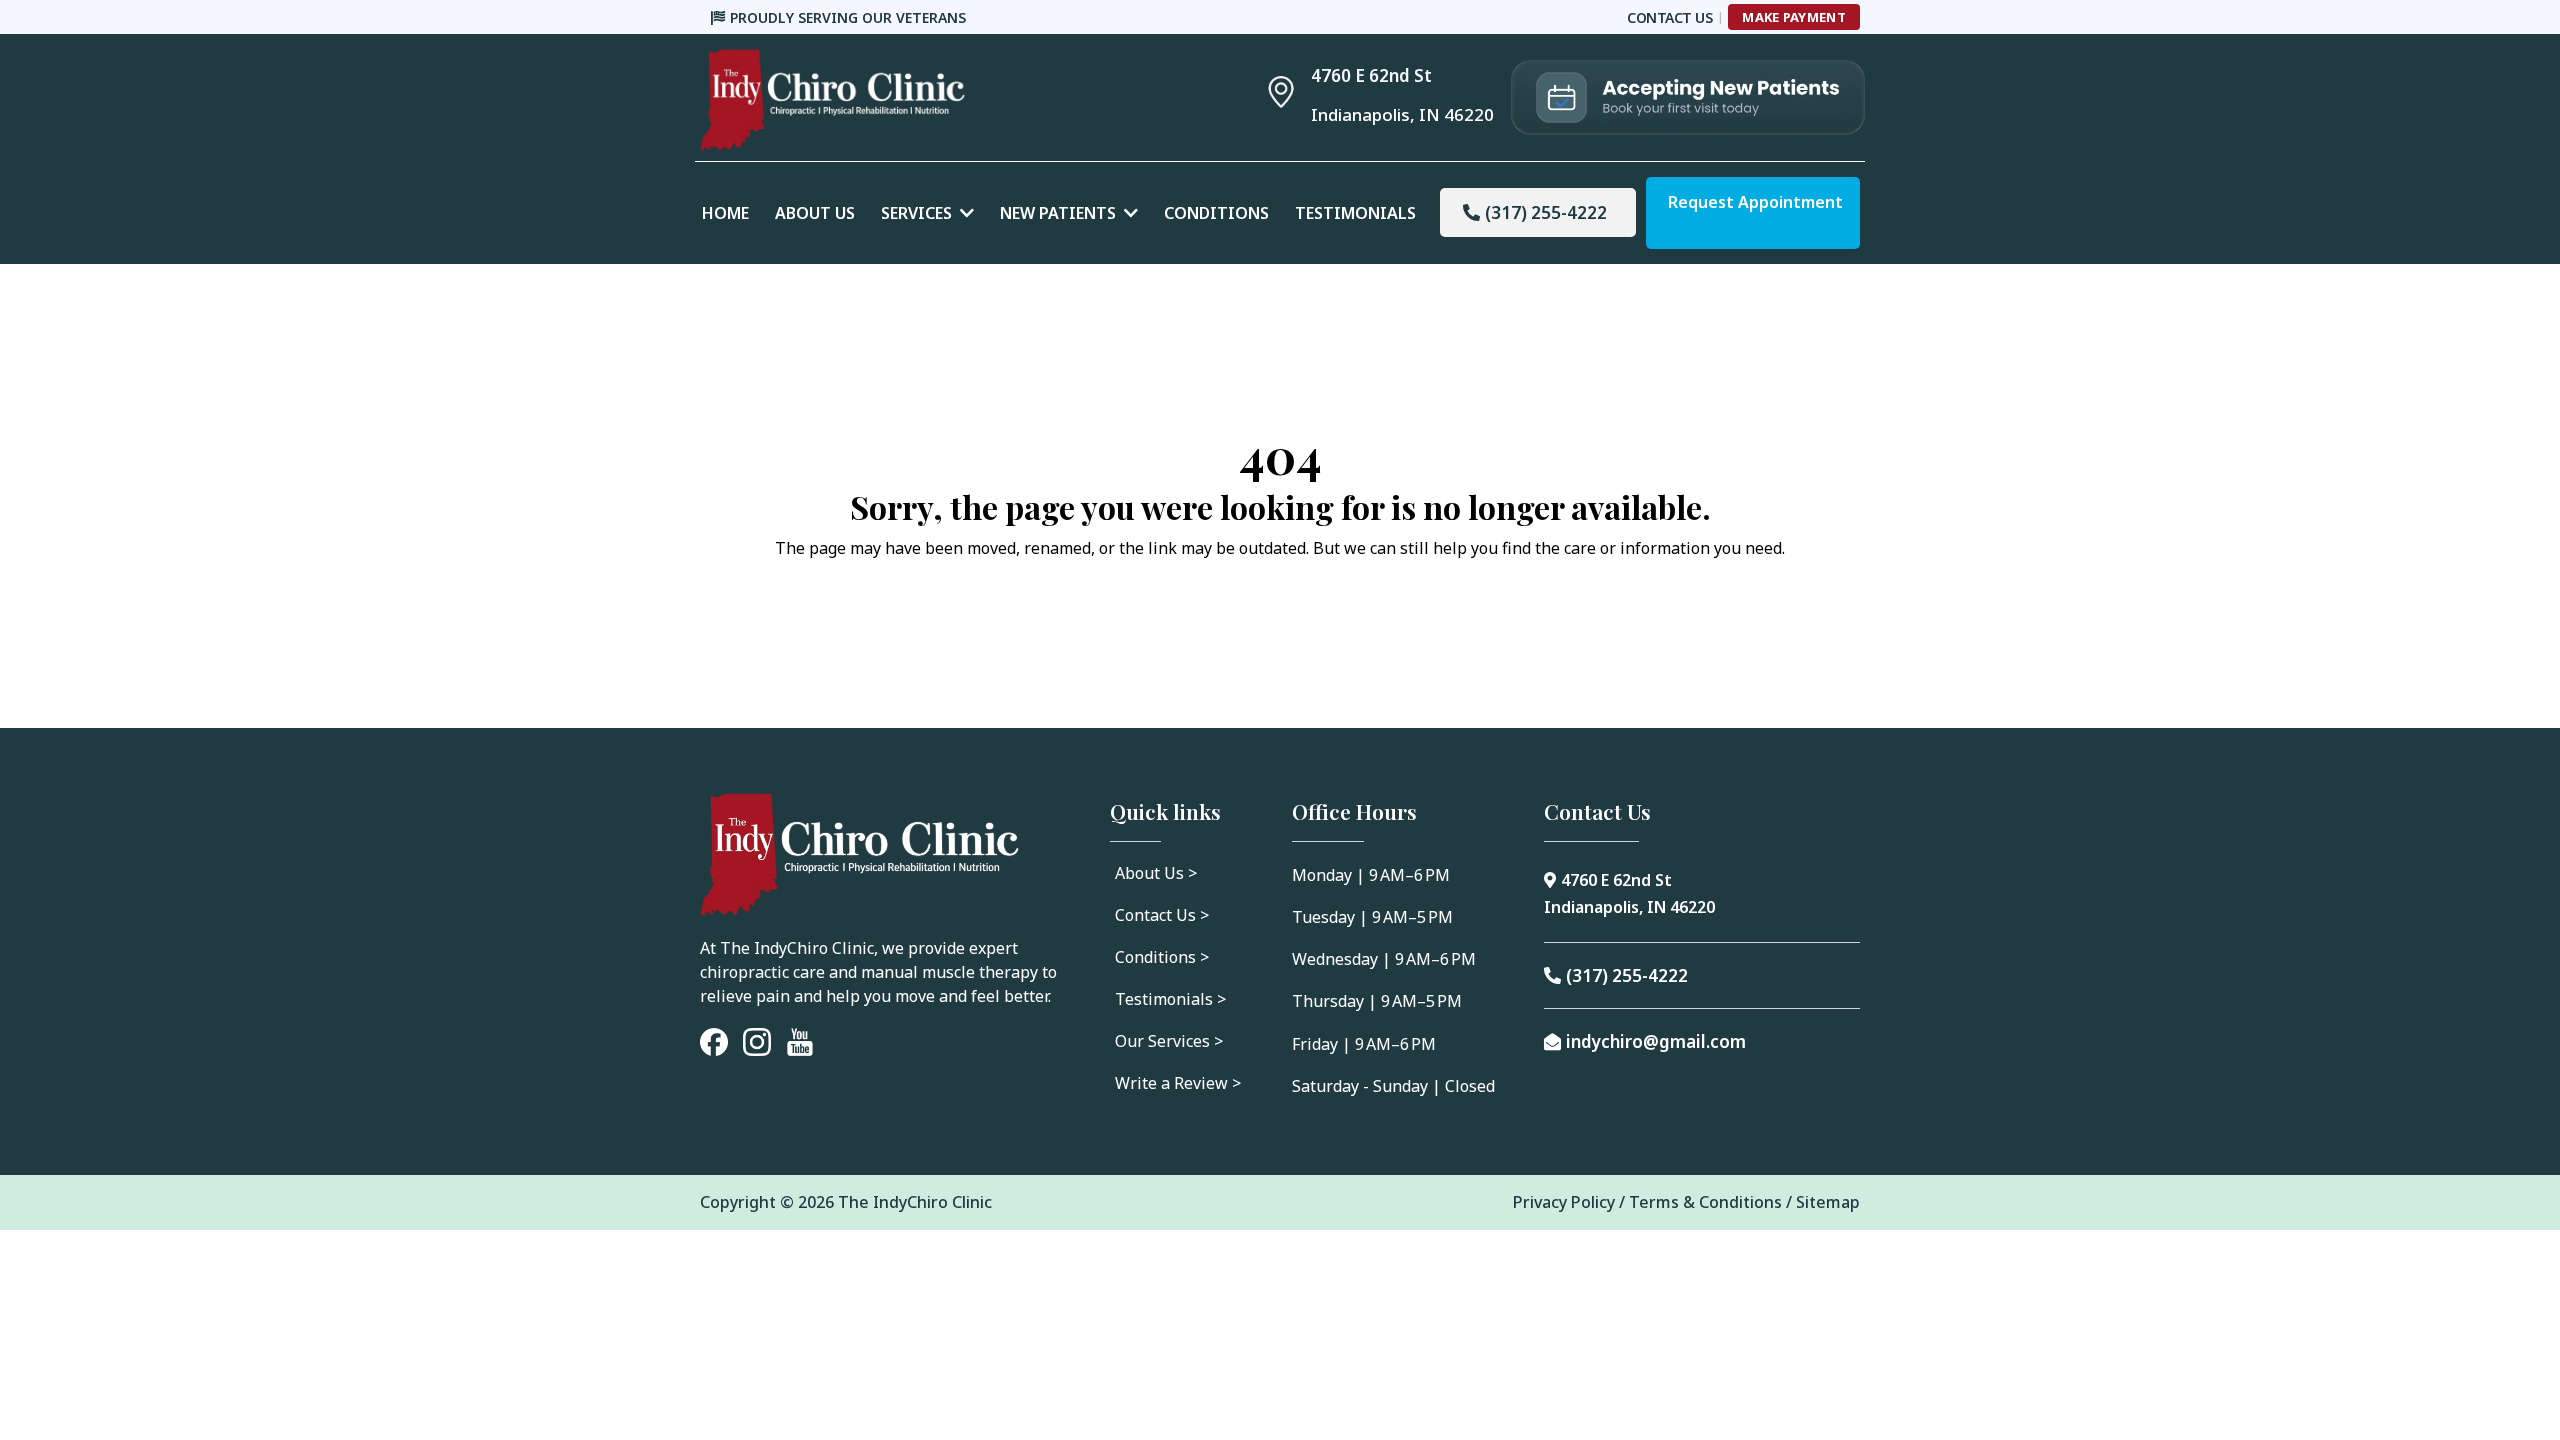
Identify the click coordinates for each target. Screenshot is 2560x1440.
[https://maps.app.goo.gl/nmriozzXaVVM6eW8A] (1281, 91)
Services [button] (918, 213)
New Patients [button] (1060, 213)
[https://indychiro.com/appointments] (1688, 97)
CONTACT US (1669, 17)
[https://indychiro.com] (940, 100)
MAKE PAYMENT (1794, 17)
